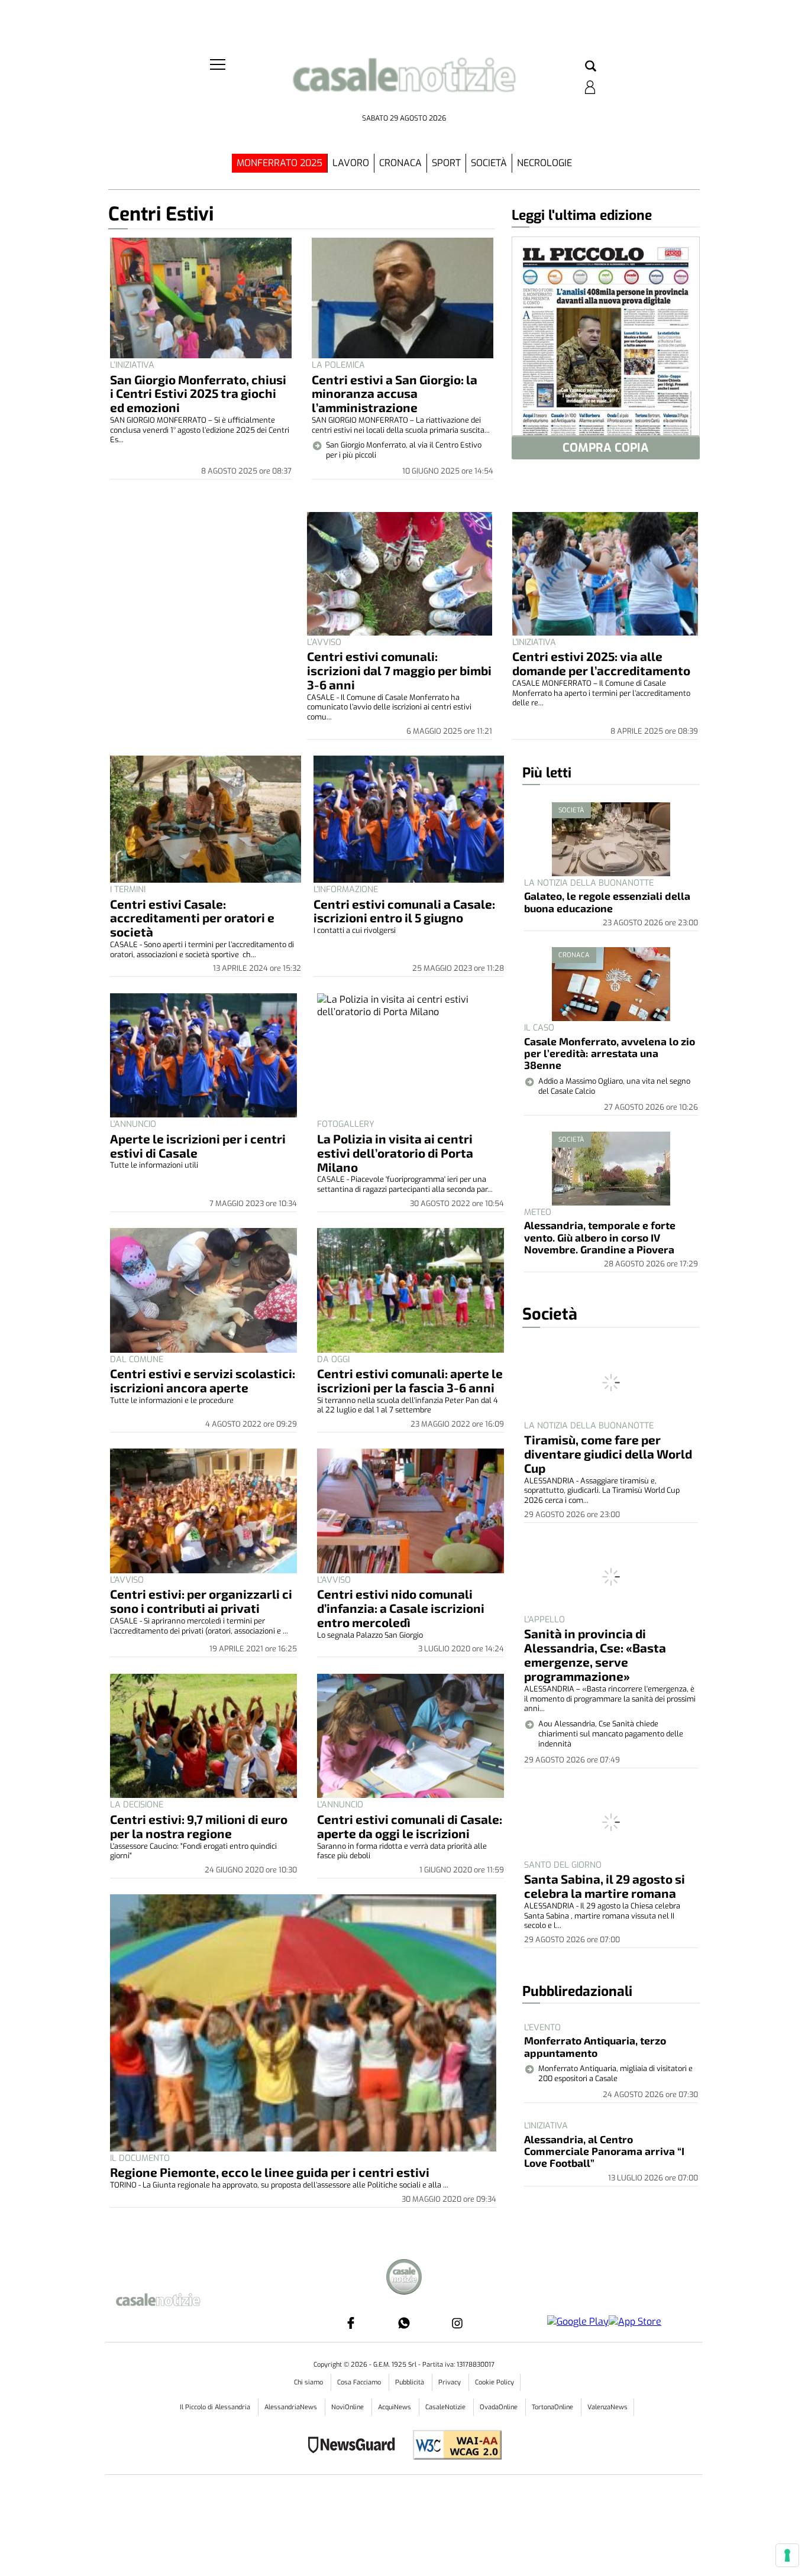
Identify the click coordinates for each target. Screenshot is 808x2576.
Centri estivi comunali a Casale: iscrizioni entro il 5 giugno (404, 911)
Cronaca (400, 163)
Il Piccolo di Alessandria (216, 2407)
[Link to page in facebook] (351, 2323)
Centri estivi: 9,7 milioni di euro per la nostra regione (199, 1826)
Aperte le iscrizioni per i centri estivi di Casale (198, 1146)
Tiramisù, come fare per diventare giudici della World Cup (608, 1454)
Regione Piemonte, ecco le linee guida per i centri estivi (270, 2172)
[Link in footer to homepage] (404, 2278)
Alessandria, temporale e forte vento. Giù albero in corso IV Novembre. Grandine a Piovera (600, 1237)
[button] (591, 67)
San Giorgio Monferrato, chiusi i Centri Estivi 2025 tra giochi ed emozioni (198, 393)
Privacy (450, 2382)
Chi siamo (309, 2382)
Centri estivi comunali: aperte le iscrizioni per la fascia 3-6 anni (410, 1380)
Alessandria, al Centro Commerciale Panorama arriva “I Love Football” (604, 2151)
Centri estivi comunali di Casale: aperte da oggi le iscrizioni (410, 1826)
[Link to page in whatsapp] (404, 2323)
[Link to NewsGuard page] (355, 2446)
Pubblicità (411, 2382)
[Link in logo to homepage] (404, 83)
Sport (446, 163)
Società (489, 163)
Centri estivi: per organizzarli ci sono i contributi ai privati (201, 1601)
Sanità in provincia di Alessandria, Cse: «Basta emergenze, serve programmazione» (595, 1655)
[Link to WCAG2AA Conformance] (453, 2446)
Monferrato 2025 (279, 163)
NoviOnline (348, 2407)
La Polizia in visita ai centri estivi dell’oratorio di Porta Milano (395, 1153)
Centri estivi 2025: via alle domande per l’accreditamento (601, 663)
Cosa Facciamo (360, 2382)
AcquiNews (395, 2407)
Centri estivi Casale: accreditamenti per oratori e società (192, 918)
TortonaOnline (553, 2407)
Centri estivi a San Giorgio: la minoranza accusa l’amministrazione (395, 393)
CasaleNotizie (446, 2407)
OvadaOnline (500, 2407)
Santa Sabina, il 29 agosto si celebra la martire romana (605, 1886)
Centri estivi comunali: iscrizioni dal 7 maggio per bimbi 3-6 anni (399, 670)
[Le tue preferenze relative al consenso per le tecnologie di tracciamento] (787, 2555)
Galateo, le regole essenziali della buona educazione (607, 902)
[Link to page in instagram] (457, 2323)
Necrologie (544, 163)
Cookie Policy (495, 2382)
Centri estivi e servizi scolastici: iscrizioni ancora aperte (203, 1380)
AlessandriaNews (292, 2407)
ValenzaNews (607, 2407)
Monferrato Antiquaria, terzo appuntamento (595, 2046)
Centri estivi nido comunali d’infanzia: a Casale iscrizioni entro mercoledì (401, 1608)
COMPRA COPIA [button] (606, 448)
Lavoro (351, 163)
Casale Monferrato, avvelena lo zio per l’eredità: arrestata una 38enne (610, 1053)
